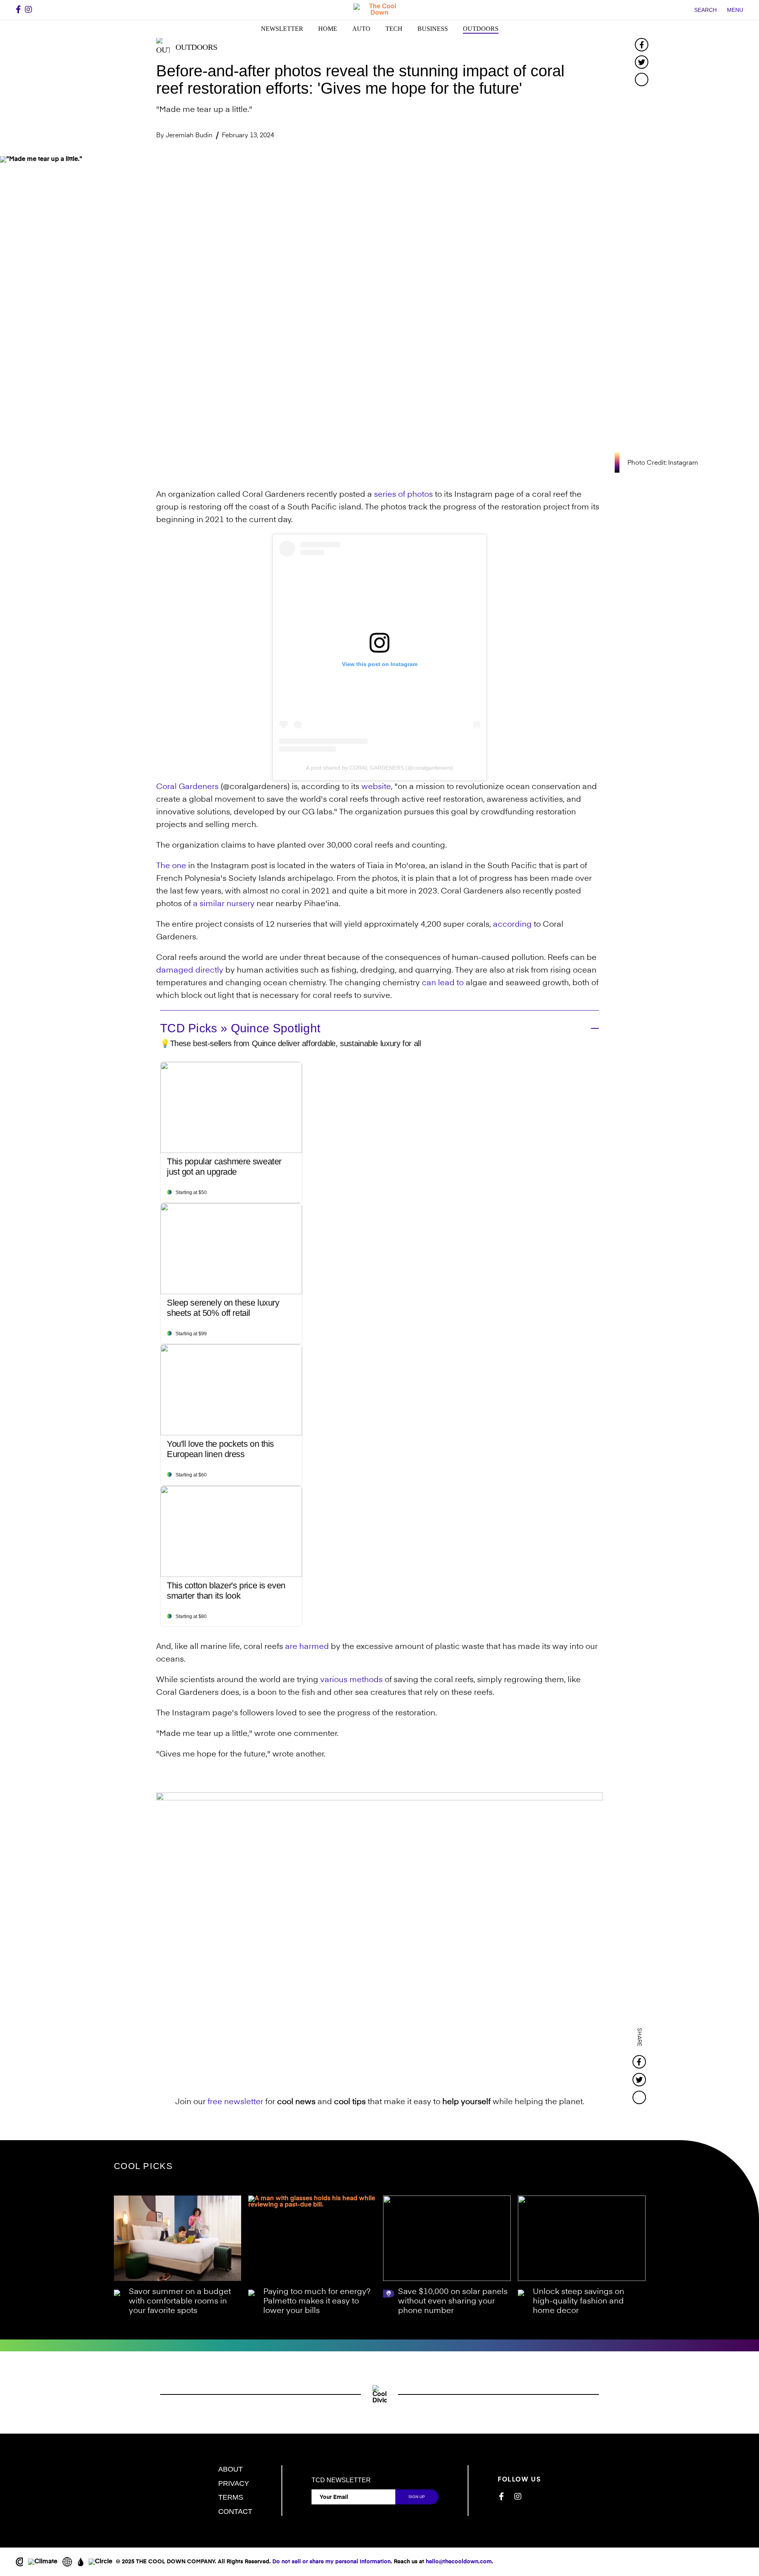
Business (433, 29)
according (512, 925)
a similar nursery (224, 904)
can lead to (443, 983)
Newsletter (282, 29)
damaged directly (190, 971)
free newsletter (235, 2102)
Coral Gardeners (187, 787)
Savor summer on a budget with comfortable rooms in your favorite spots (180, 2302)
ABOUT (230, 2469)
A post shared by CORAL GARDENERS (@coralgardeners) (379, 768)
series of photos (403, 495)
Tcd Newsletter (341, 2480)
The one (171, 866)
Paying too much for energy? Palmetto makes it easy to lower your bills (317, 2302)
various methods (351, 1680)
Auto (361, 29)
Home (328, 29)
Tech (394, 29)
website (376, 787)
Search (705, 10)
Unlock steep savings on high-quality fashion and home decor (579, 2302)
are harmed (307, 1647)
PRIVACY (234, 2483)
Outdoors (481, 29)
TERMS (231, 2497)
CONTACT (235, 2512)
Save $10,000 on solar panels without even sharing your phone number (453, 2302)
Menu (735, 10)
